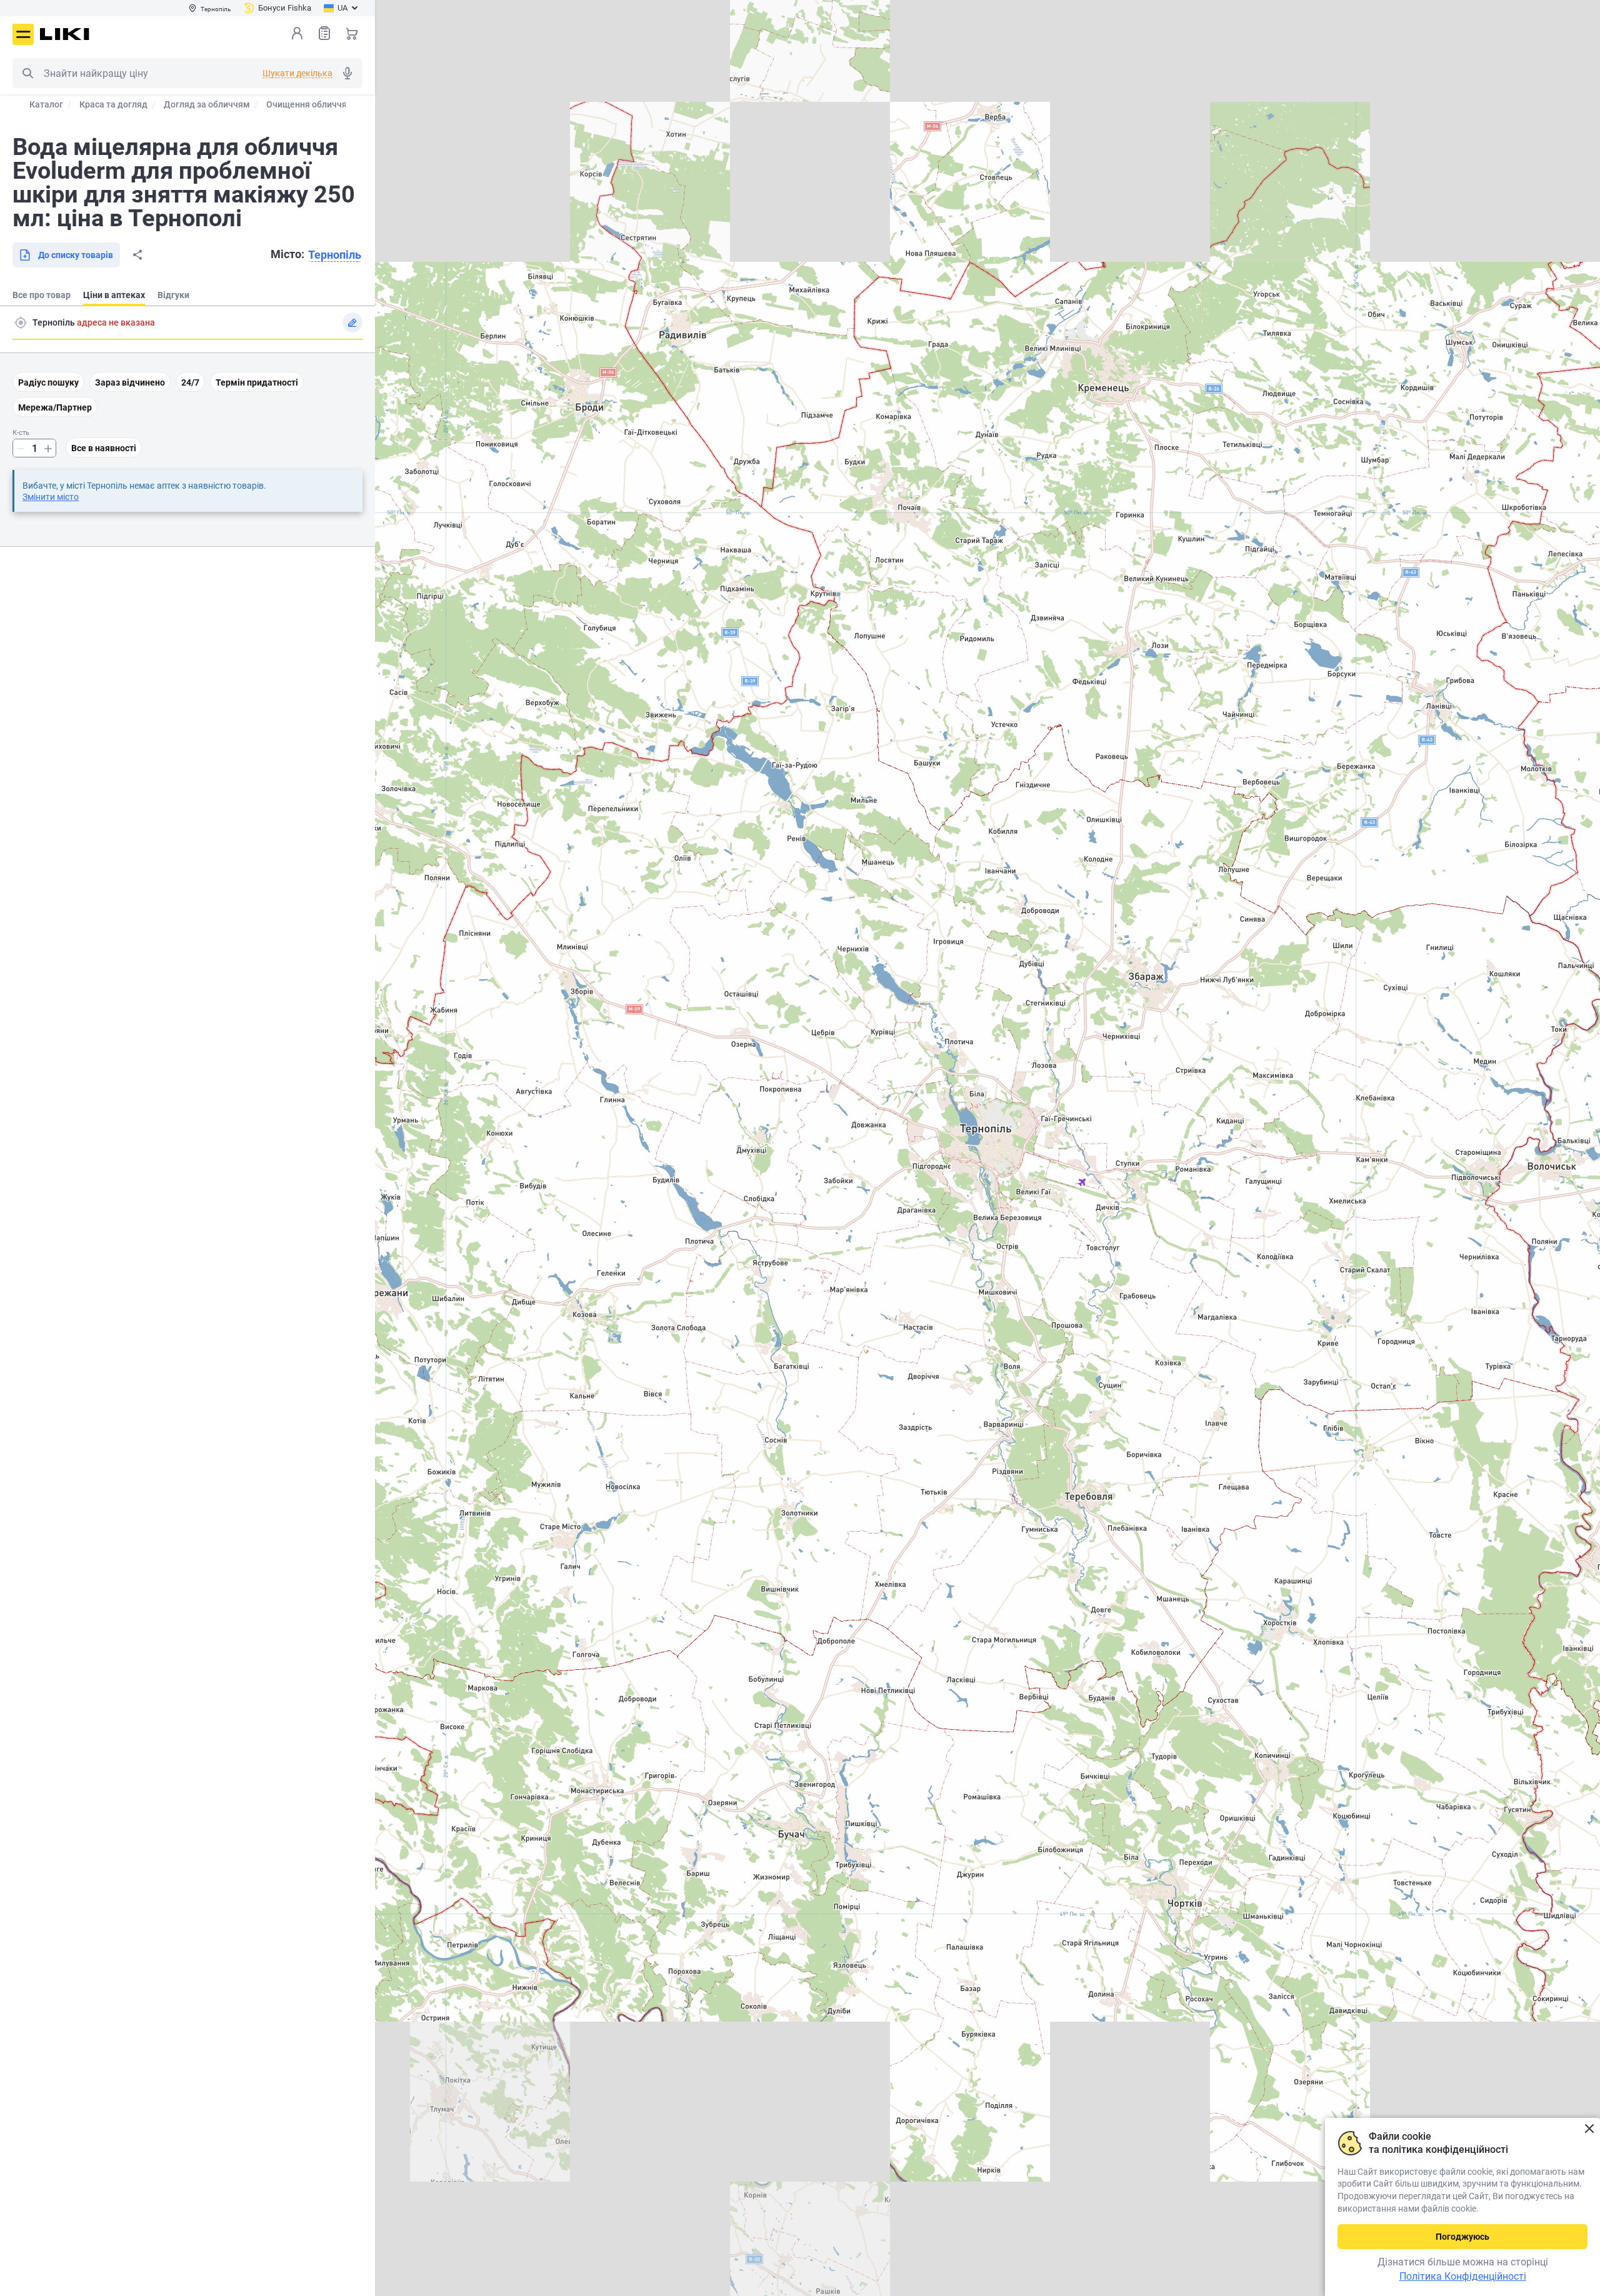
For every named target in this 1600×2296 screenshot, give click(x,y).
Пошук (27, 73)
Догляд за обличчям (207, 104)
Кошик (352, 33)
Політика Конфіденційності (1463, 2276)
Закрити (1589, 2129)
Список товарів (324, 33)
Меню (23, 34)
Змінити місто (51, 497)
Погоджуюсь (1462, 2237)
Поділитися (137, 255)
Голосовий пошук (347, 73)
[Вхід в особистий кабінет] (297, 33)
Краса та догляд (113, 104)
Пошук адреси (21, 322)
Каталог (46, 104)
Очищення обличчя (307, 104)
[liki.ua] (65, 34)
